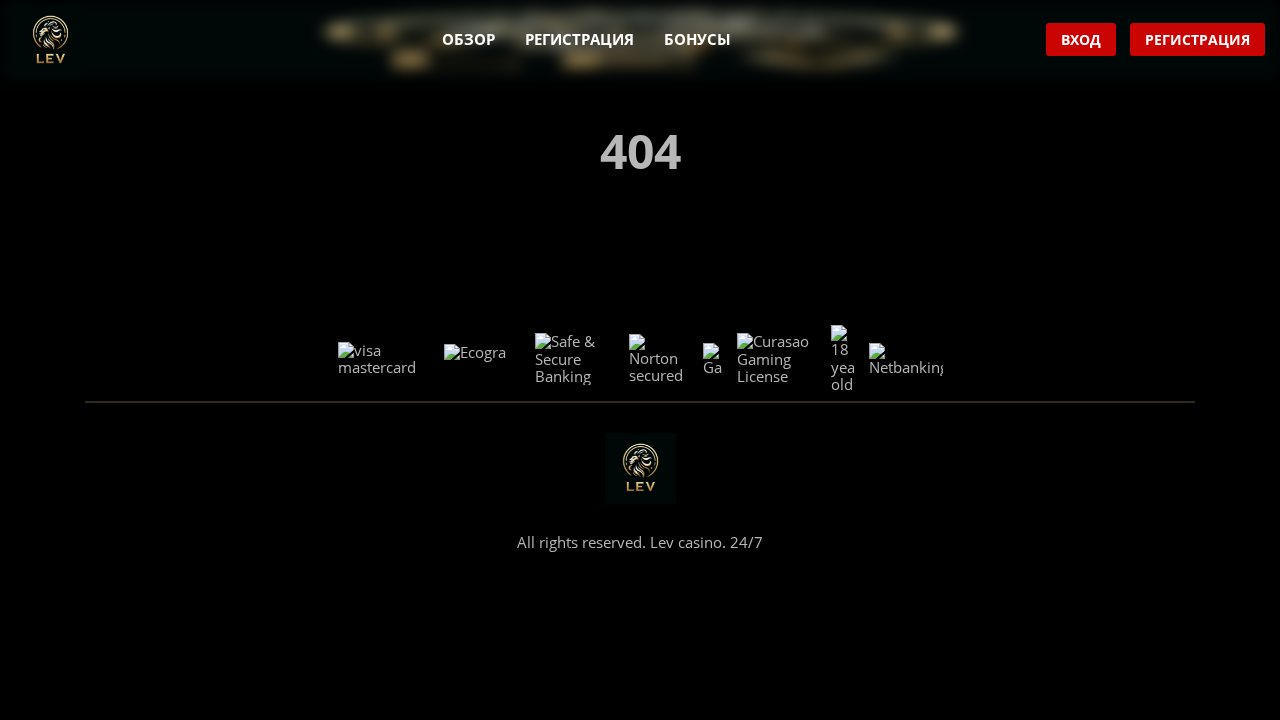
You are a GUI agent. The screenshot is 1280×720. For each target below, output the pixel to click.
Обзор (468, 39)
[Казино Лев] (50, 40)
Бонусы (697, 39)
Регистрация (579, 39)
